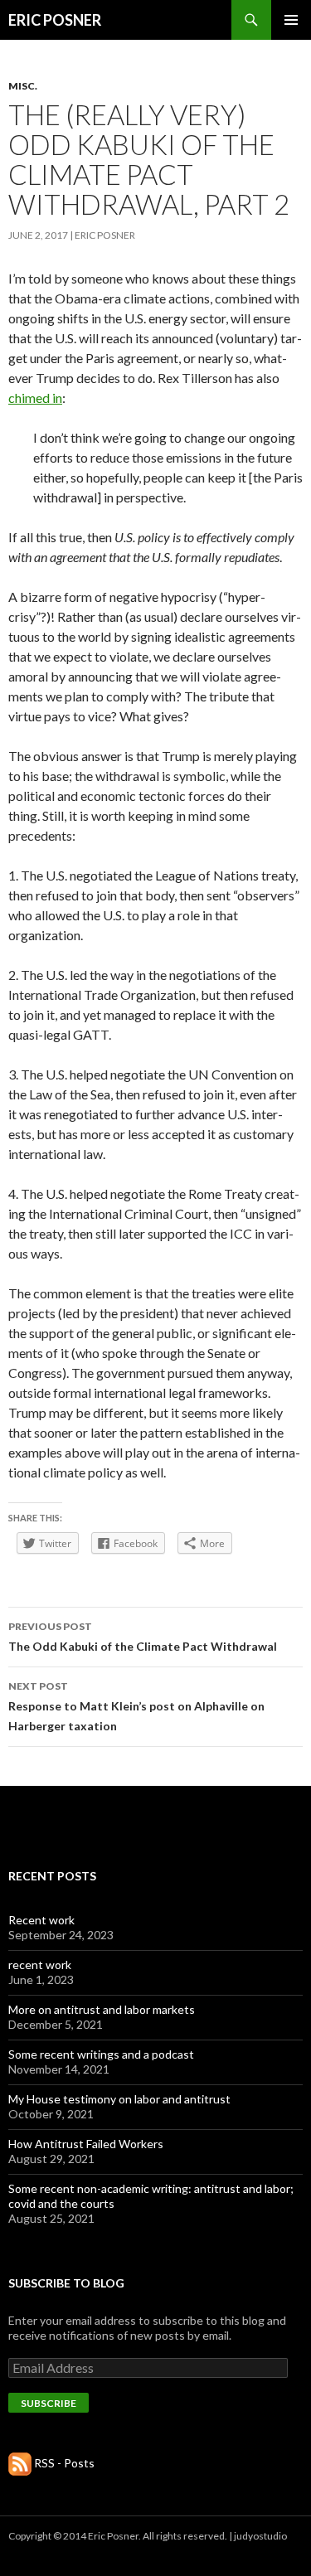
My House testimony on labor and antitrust (119, 2099)
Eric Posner (105, 235)
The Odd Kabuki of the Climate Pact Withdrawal (143, 1637)
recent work (40, 1965)
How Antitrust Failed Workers (86, 2144)
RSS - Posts (64, 2463)
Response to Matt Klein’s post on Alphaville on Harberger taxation (136, 1706)
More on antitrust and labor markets (102, 2009)
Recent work (41, 1920)
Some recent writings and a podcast (101, 2054)
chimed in (35, 398)
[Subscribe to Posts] (20, 2463)
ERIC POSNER (55, 20)
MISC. (23, 86)
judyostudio (260, 2536)
